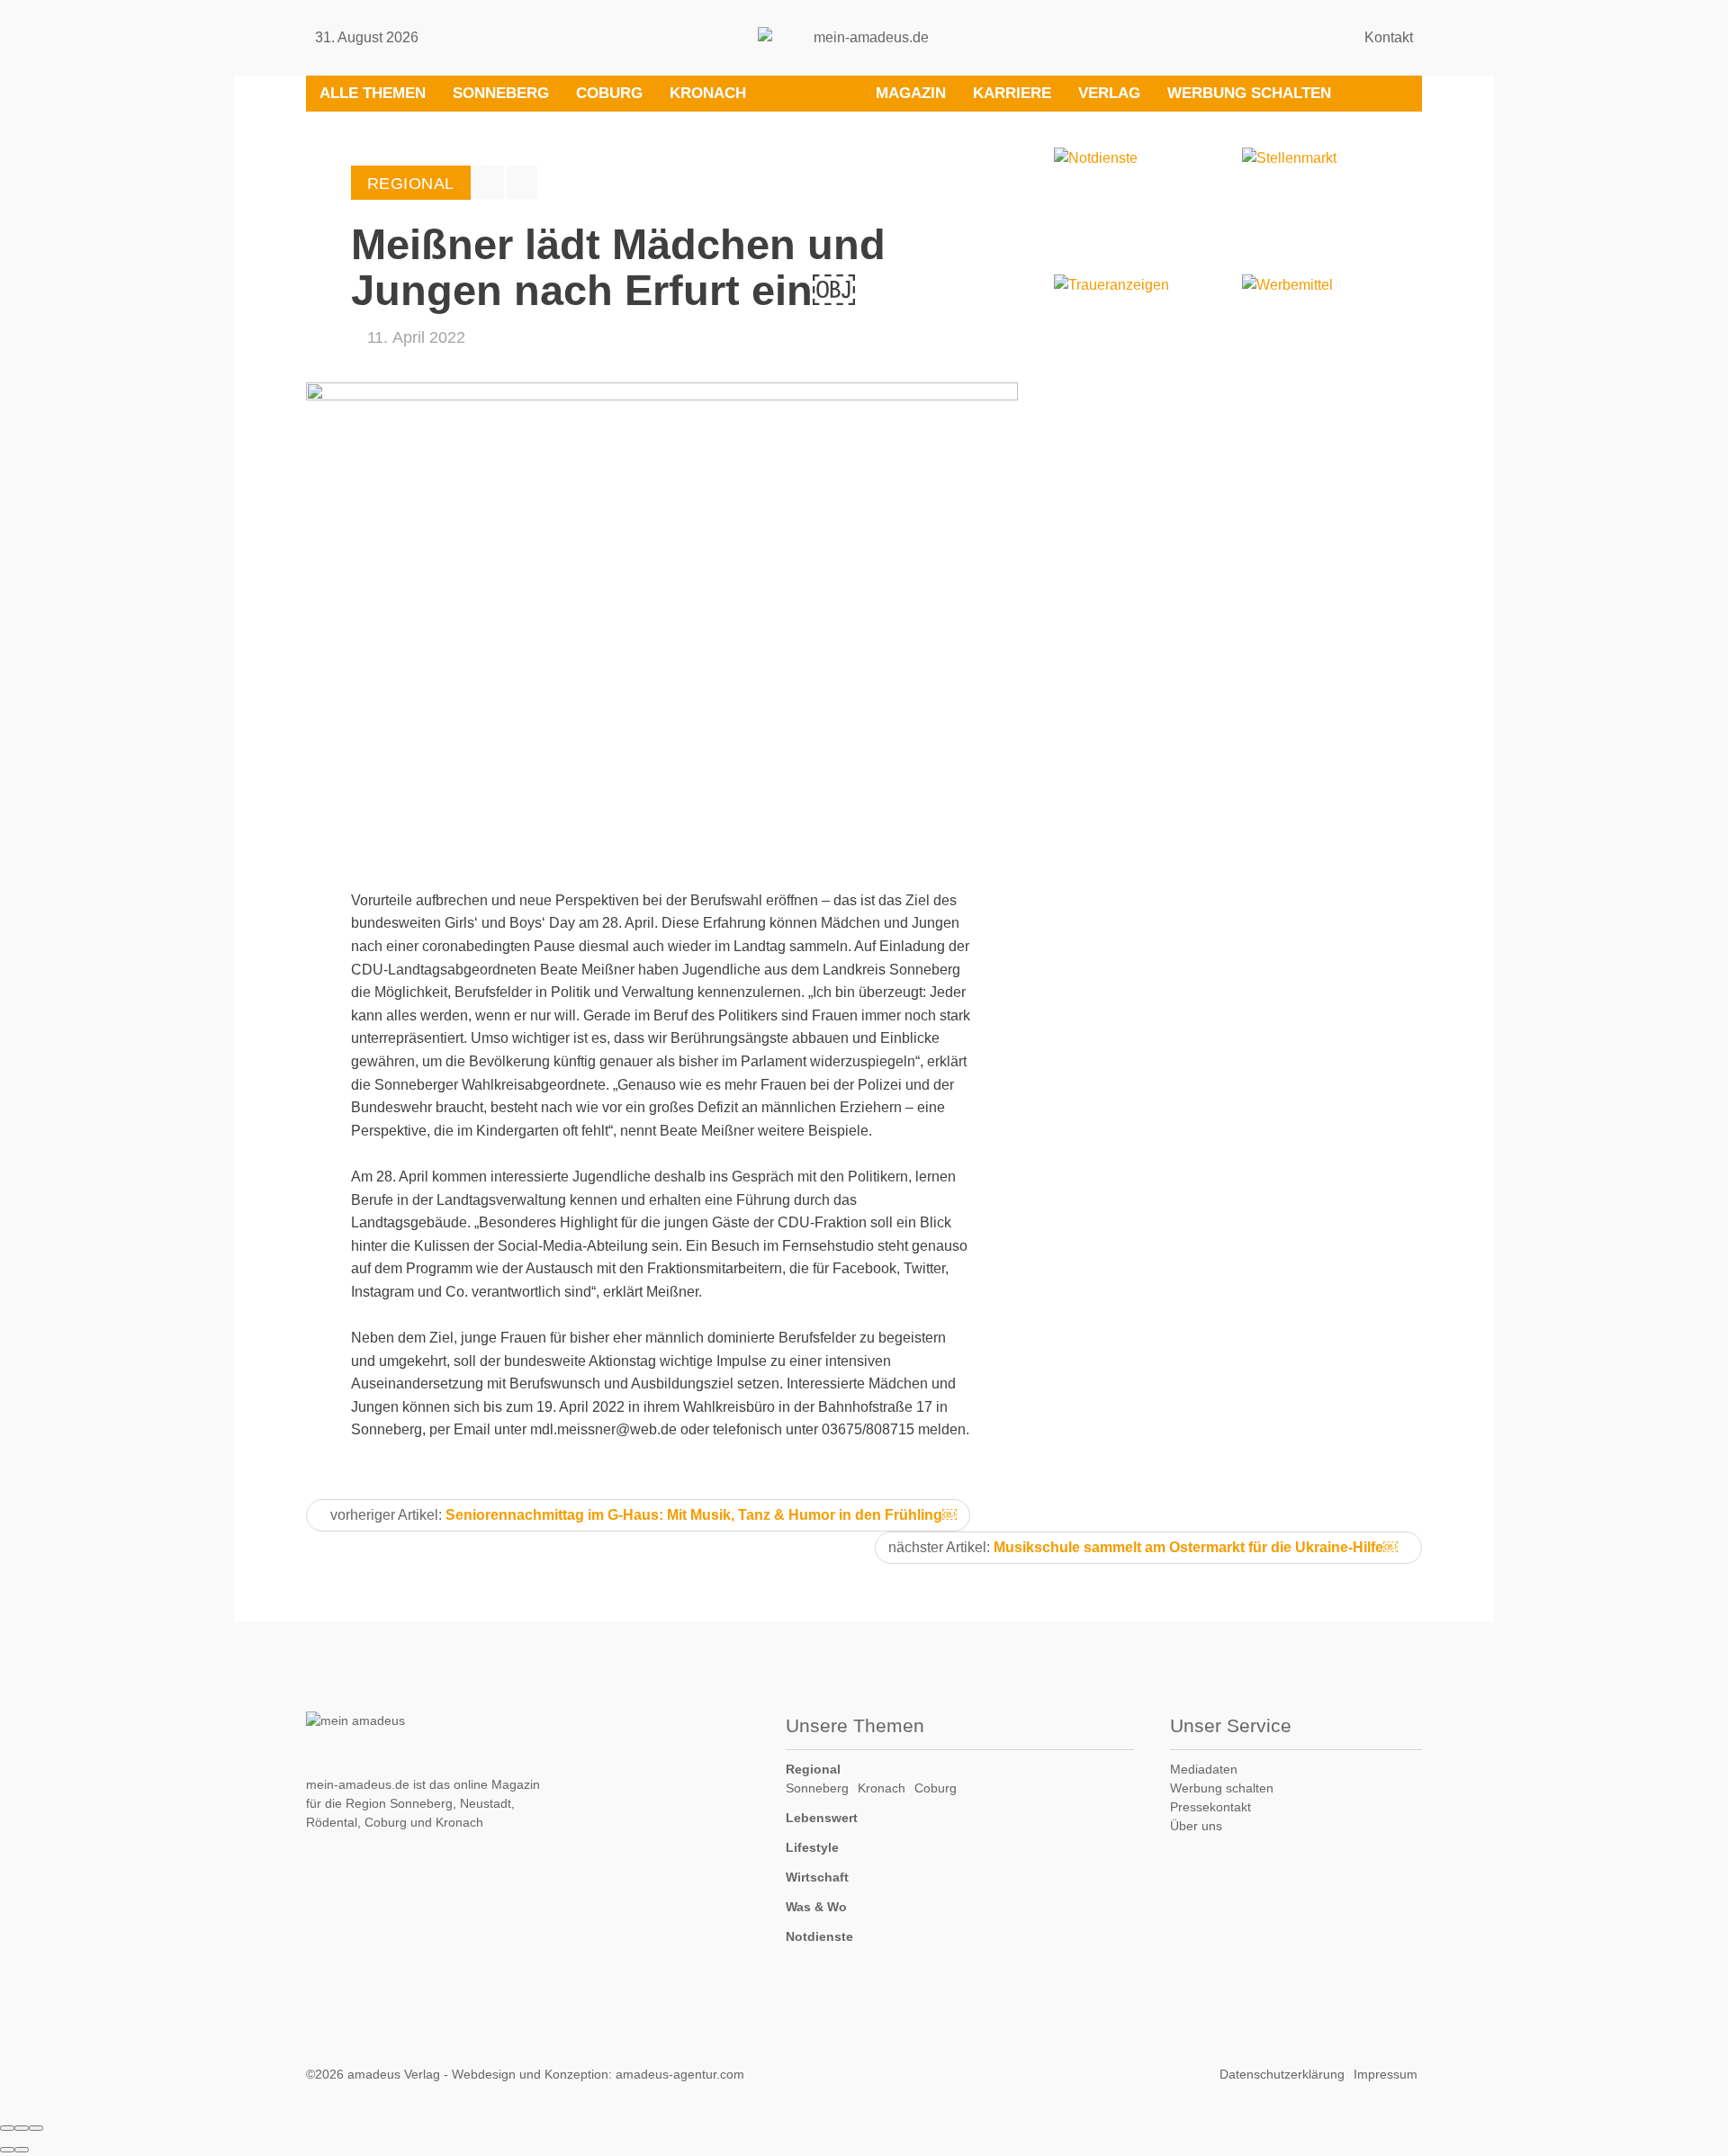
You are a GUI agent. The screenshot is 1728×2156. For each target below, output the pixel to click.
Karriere (1012, 93)
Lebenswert (822, 1818)
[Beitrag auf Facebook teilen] (489, 182)
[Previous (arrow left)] (7, 2150)
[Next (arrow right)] (22, 2150)
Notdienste (819, 1936)
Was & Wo (816, 1907)
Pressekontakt (1210, 1807)
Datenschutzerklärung (1282, 2074)
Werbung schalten (1249, 93)
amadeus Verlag (394, 2074)
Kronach (708, 93)
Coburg (609, 93)
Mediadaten (1204, 1769)
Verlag (1109, 93)
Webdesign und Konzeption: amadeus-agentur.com (598, 2074)
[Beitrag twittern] (522, 182)
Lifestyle (812, 1847)
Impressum (1386, 2074)
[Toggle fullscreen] (22, 2128)
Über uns (1196, 1826)
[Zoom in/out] (36, 2128)
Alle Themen (373, 93)
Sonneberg (501, 93)
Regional (813, 1769)
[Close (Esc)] (7, 2128)
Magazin (911, 93)
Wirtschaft (817, 1877)
